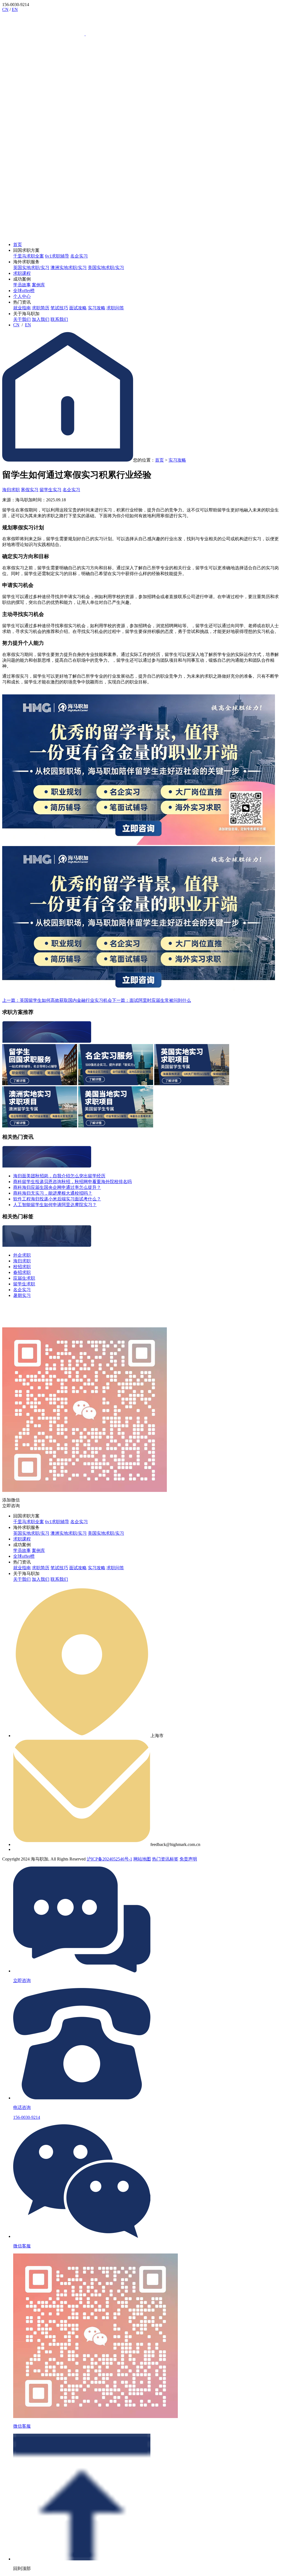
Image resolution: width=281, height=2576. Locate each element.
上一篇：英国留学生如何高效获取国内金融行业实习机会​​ (57, 1000)
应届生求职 (24, 1278)
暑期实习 (22, 1295)
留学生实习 (50, 490)
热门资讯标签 (165, 1859)
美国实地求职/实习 (106, 268)
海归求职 (11, 490)
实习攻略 (97, 308)
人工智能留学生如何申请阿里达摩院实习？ (55, 1205)
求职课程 (22, 273)
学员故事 (22, 285)
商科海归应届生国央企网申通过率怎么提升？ (57, 1187)
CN (5, 9)
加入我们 (41, 319)
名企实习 (79, 256)
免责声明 (188, 1859)
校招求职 (22, 1267)
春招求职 (22, 1272)
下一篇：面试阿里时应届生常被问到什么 (151, 1000)
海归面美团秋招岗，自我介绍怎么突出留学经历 (59, 1176)
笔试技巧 (59, 308)
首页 (18, 244)
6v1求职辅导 (57, 256)
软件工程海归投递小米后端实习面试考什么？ (57, 1199)
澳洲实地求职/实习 (69, 268)
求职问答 (115, 308)
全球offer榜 (24, 291)
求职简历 (41, 308)
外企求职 (22, 1255)
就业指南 (22, 308)
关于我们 (22, 319)
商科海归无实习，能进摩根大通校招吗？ (53, 1193)
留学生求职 (24, 1284)
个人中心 (22, 296)
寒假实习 (30, 490)
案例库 (38, 285)
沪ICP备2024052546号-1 (109, 1859)
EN (15, 9)
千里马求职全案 (29, 256)
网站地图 (142, 1859)
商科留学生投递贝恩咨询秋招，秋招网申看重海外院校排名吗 (72, 1182)
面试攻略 (78, 308)
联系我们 (59, 319)
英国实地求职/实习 (31, 268)
